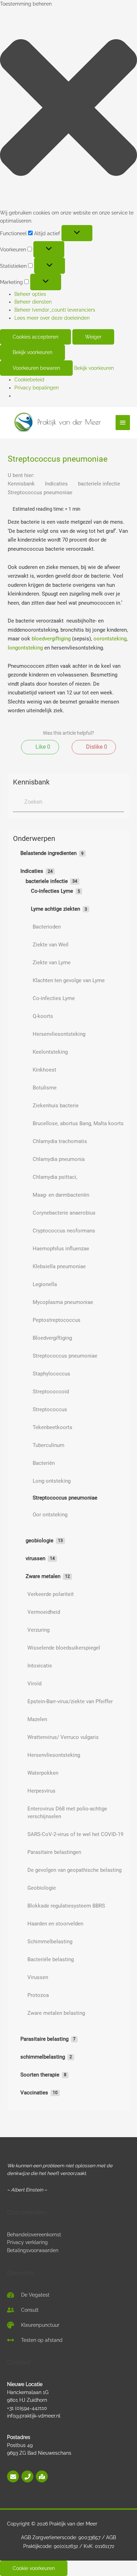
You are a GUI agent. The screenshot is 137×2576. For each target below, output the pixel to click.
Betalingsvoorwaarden (33, 2250)
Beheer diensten (33, 302)
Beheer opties (30, 294)
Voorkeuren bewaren (36, 368)
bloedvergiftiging (51, 639)
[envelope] (14, 2476)
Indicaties (57, 484)
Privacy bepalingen (37, 388)
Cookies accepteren (35, 337)
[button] (68, 109)
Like (42, 747)
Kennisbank (22, 484)
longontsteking (25, 648)
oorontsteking (110, 639)
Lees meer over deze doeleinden (52, 318)
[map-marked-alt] (42, 2476)
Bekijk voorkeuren (32, 352)
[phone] (28, 2476)
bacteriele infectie (100, 484)
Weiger (93, 337)
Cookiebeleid (29, 380)
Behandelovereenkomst (34, 2235)
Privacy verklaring (27, 2242)
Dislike (96, 747)
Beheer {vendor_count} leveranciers (55, 310)
